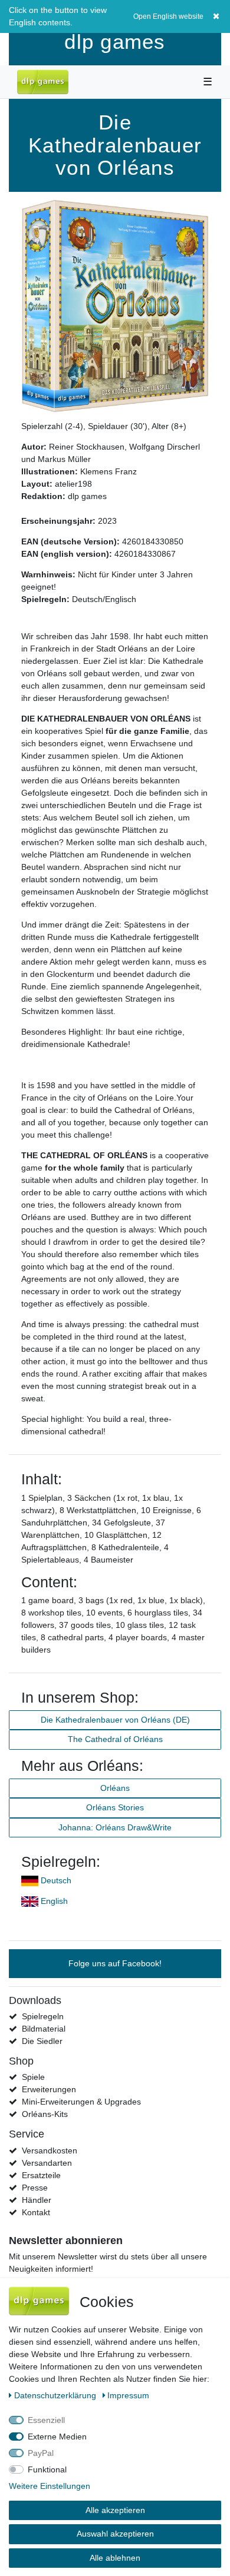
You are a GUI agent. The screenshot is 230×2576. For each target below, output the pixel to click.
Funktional (47, 2469)
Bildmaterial (44, 2029)
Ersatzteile (41, 2175)
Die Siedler (42, 2041)
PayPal (41, 2453)
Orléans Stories (115, 1807)
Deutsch (56, 1880)
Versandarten (47, 2163)
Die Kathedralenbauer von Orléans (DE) (115, 1720)
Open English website (168, 16)
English (54, 1901)
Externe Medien (57, 2437)
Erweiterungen (49, 2089)
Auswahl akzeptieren (115, 2534)
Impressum (128, 2395)
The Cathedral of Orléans (115, 1739)
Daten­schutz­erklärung (56, 2395)
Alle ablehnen (115, 2558)
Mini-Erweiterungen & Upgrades (81, 2102)
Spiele (33, 2077)
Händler (37, 2200)
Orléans (115, 1788)
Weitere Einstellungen (50, 2486)
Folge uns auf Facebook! (115, 1963)
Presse (35, 2188)
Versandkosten (50, 2150)
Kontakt (36, 2212)
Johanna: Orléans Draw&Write (115, 1827)
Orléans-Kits (45, 2114)
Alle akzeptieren (115, 2510)
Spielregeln (43, 2016)
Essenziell (46, 2420)
